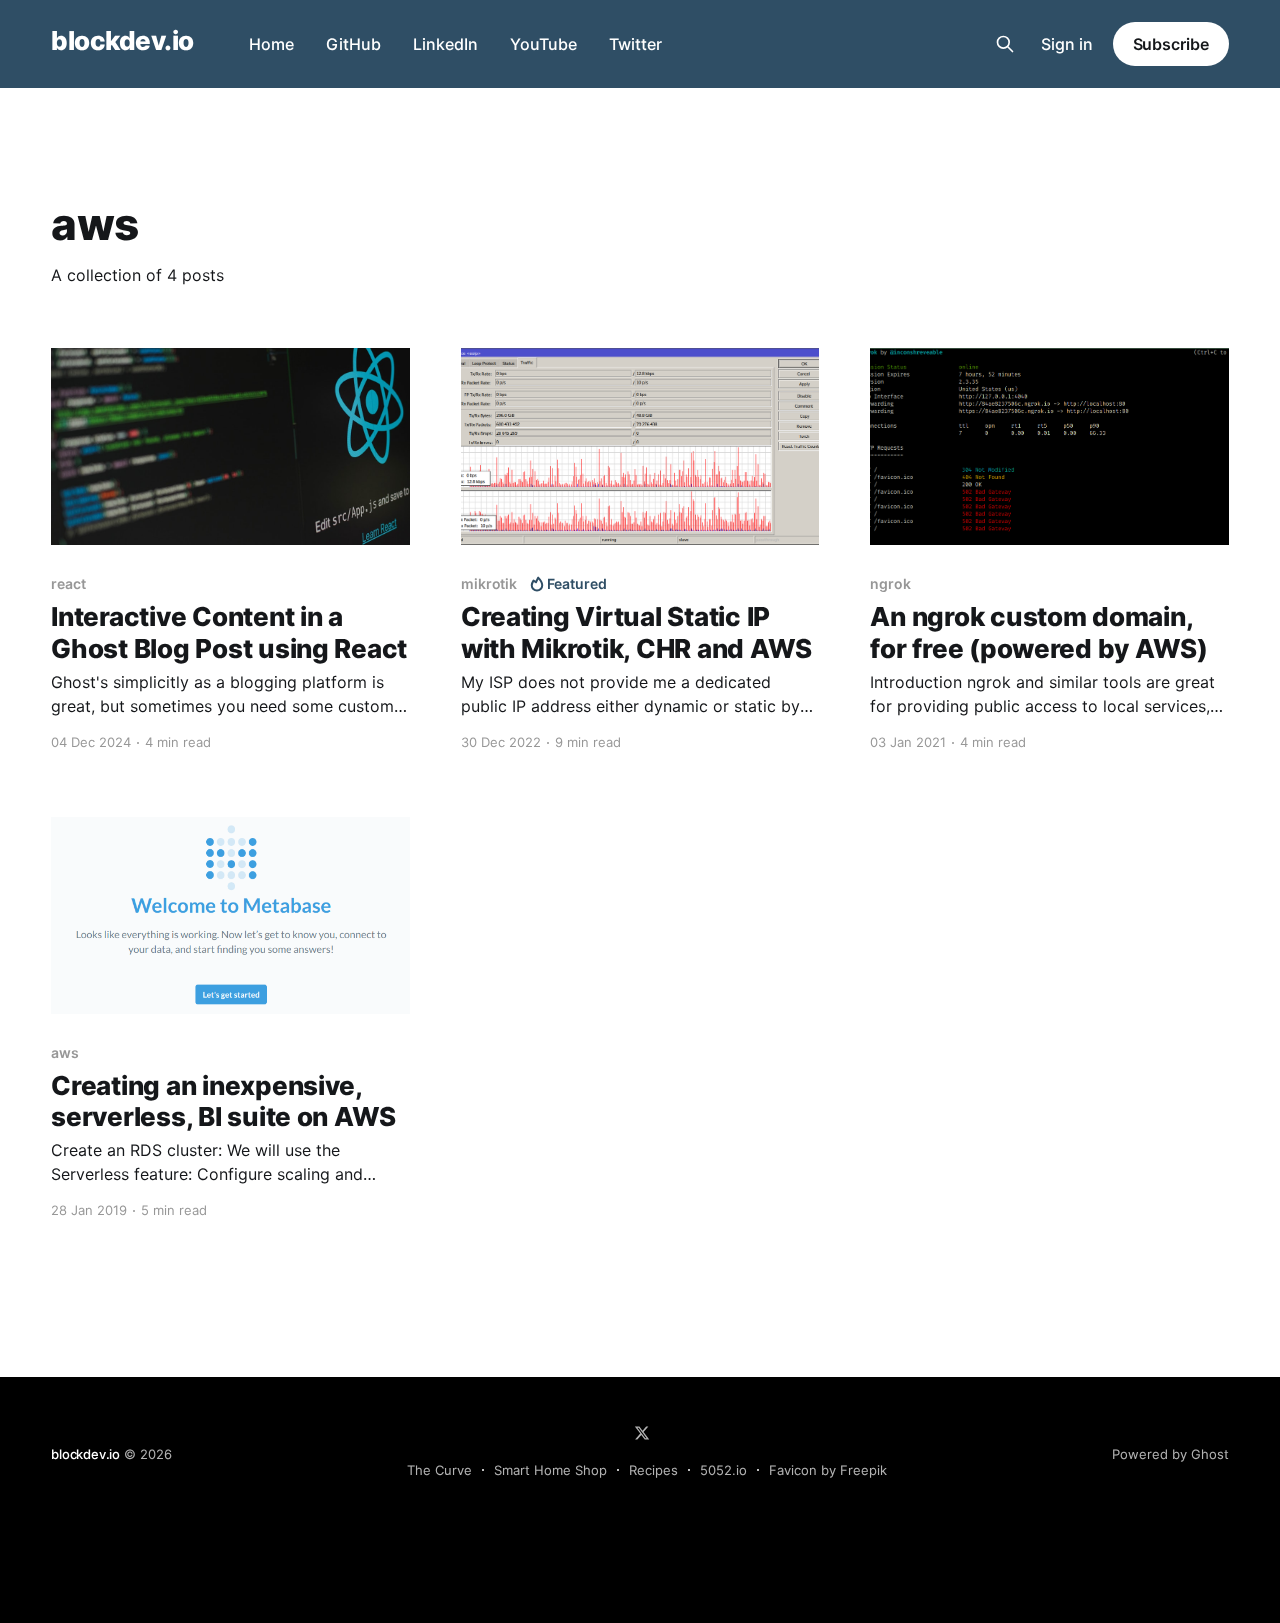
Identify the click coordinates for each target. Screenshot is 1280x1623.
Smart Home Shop (550, 1470)
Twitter (635, 44)
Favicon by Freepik (828, 1470)
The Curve (439, 1470)
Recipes (653, 1470)
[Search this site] (1005, 44)
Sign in (1067, 44)
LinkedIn (445, 44)
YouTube (543, 44)
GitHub (353, 44)
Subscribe (1171, 44)
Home (271, 44)
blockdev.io (122, 41)
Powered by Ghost (1170, 1454)
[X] (642, 1433)
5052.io (723, 1470)
